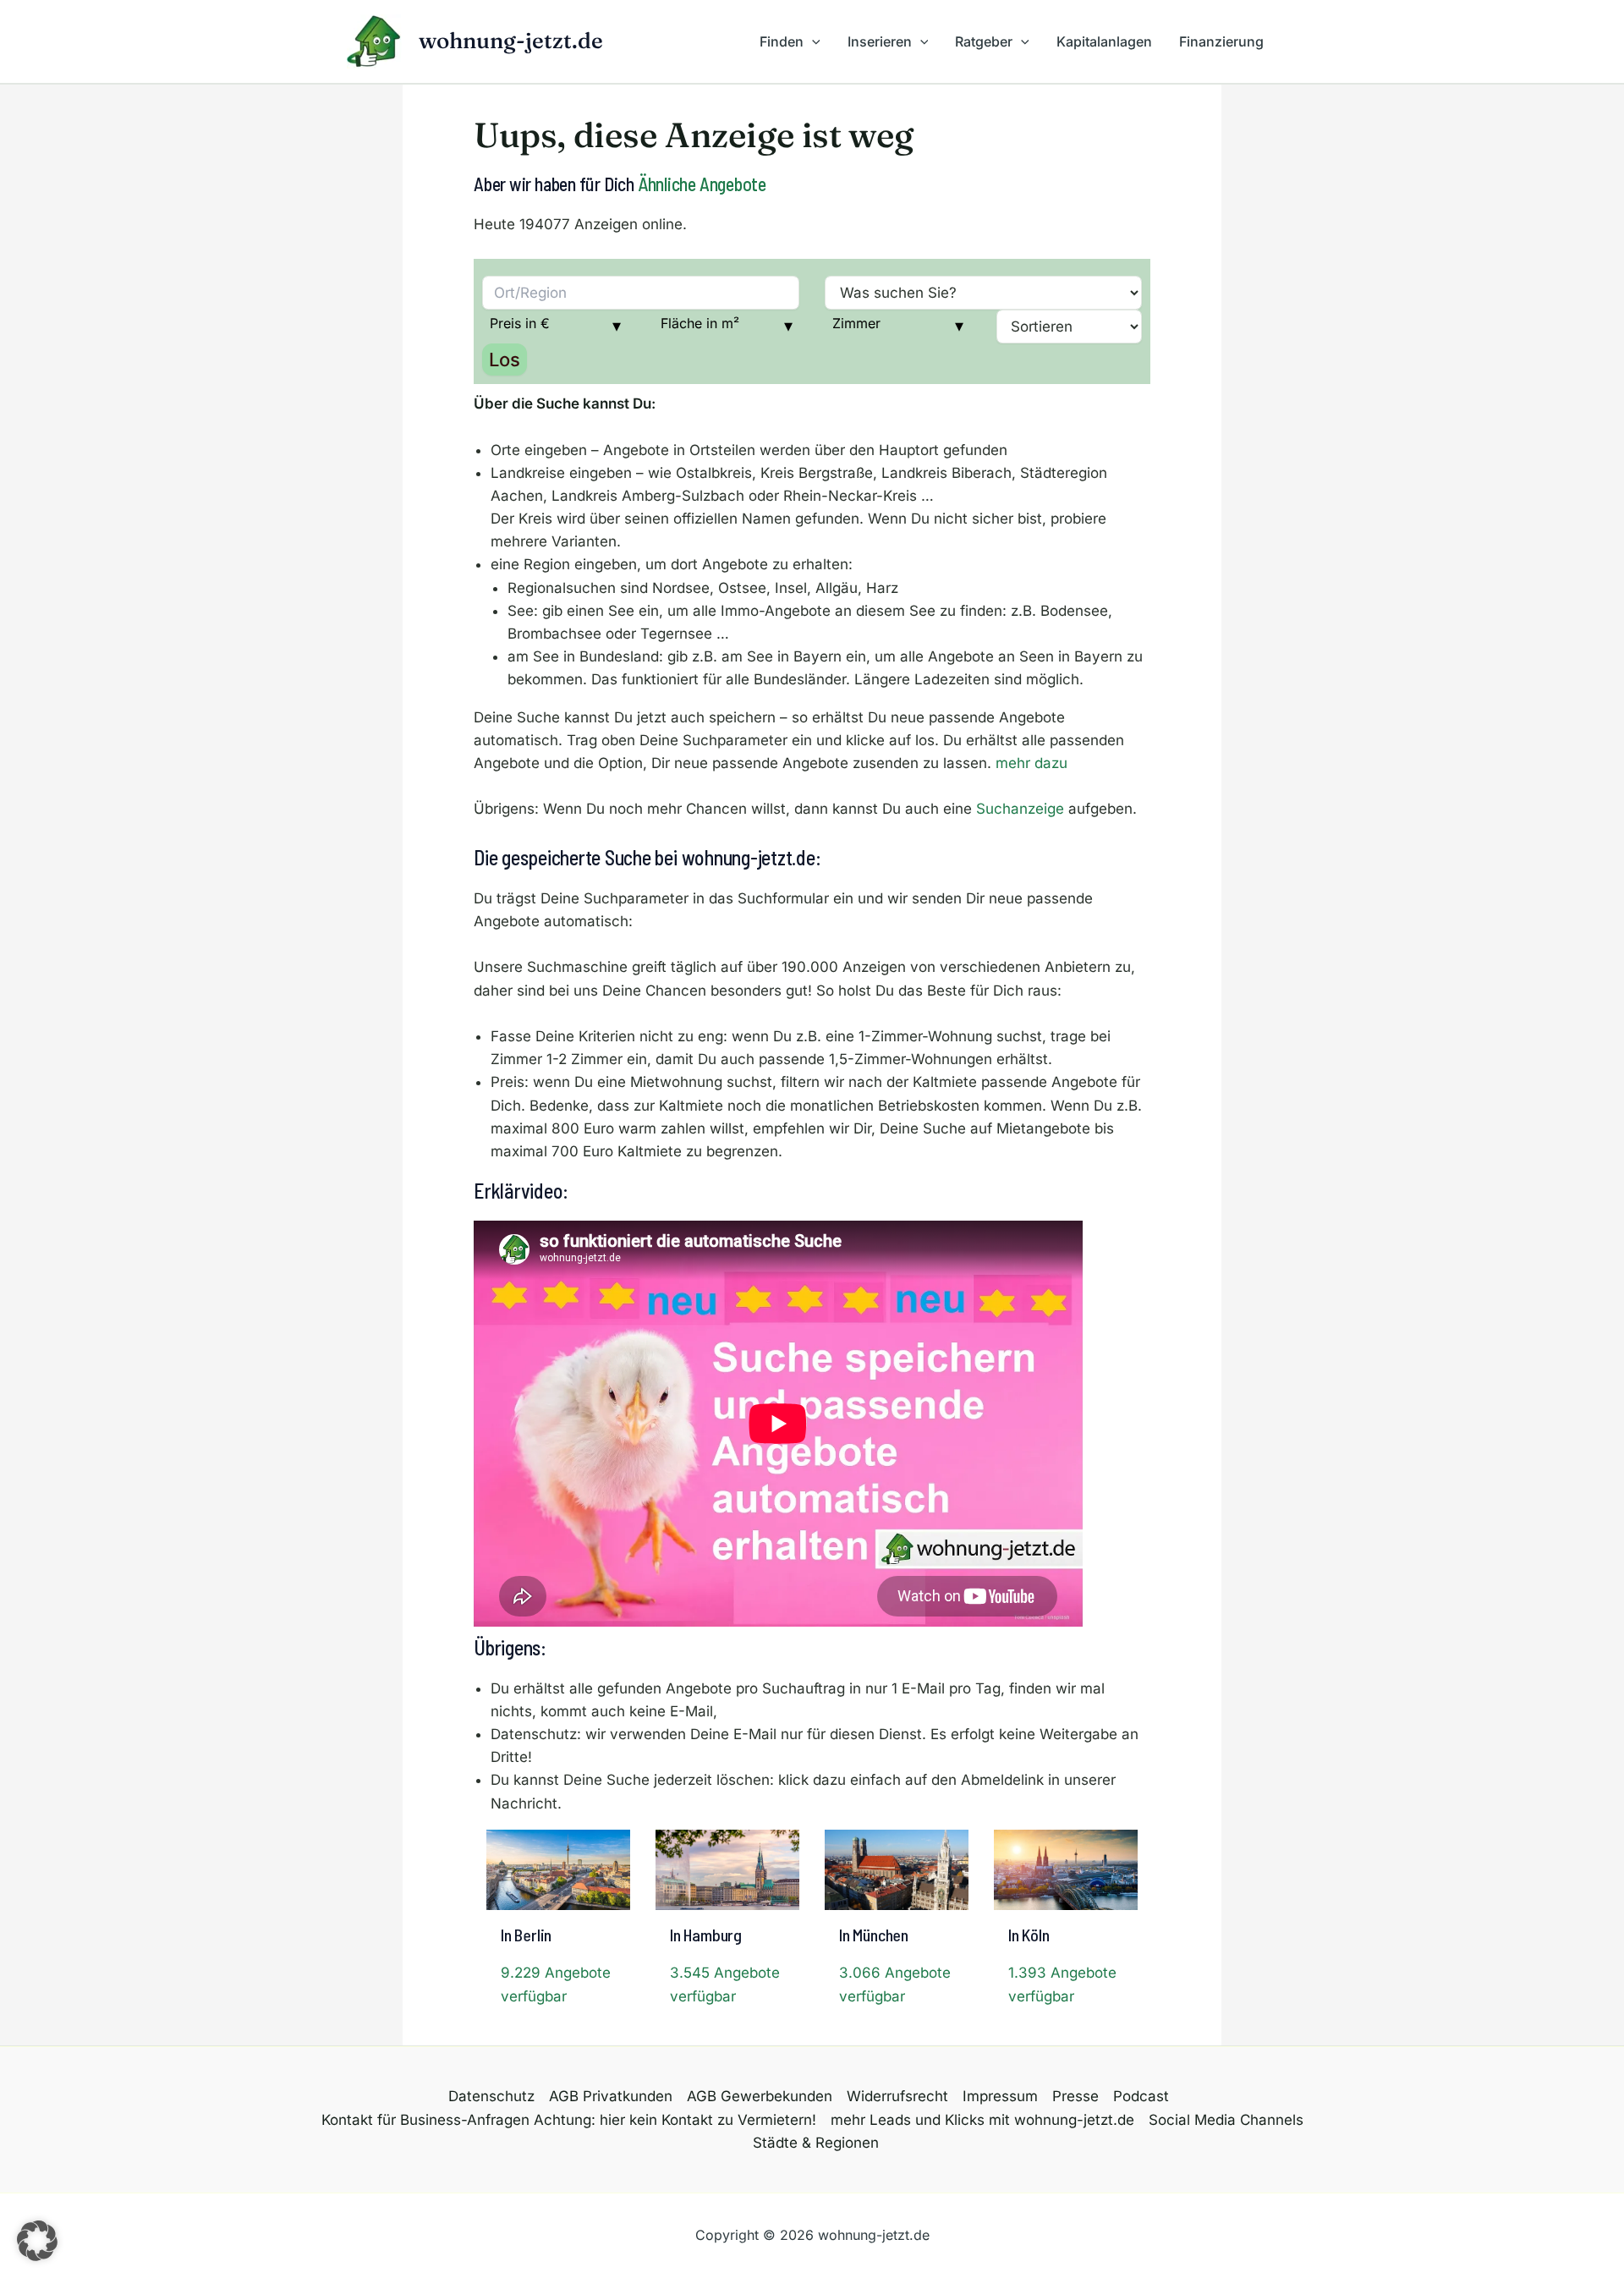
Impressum (1000, 2096)
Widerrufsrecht (897, 2096)
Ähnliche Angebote (702, 184)
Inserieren (880, 41)
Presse (1075, 2096)
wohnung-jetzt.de (511, 41)
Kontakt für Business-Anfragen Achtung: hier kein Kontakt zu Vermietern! (569, 2120)
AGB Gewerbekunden (760, 2096)
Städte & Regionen (816, 2143)
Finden (782, 41)
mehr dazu (1031, 763)
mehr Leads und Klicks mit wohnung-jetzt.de (982, 2120)
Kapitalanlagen (1104, 41)
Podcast (1141, 2096)
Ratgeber (984, 41)
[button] (812, 41)
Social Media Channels (1226, 2120)
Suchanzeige (1020, 809)
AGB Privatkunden (611, 2096)
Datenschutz (491, 2096)
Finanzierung (1221, 41)
